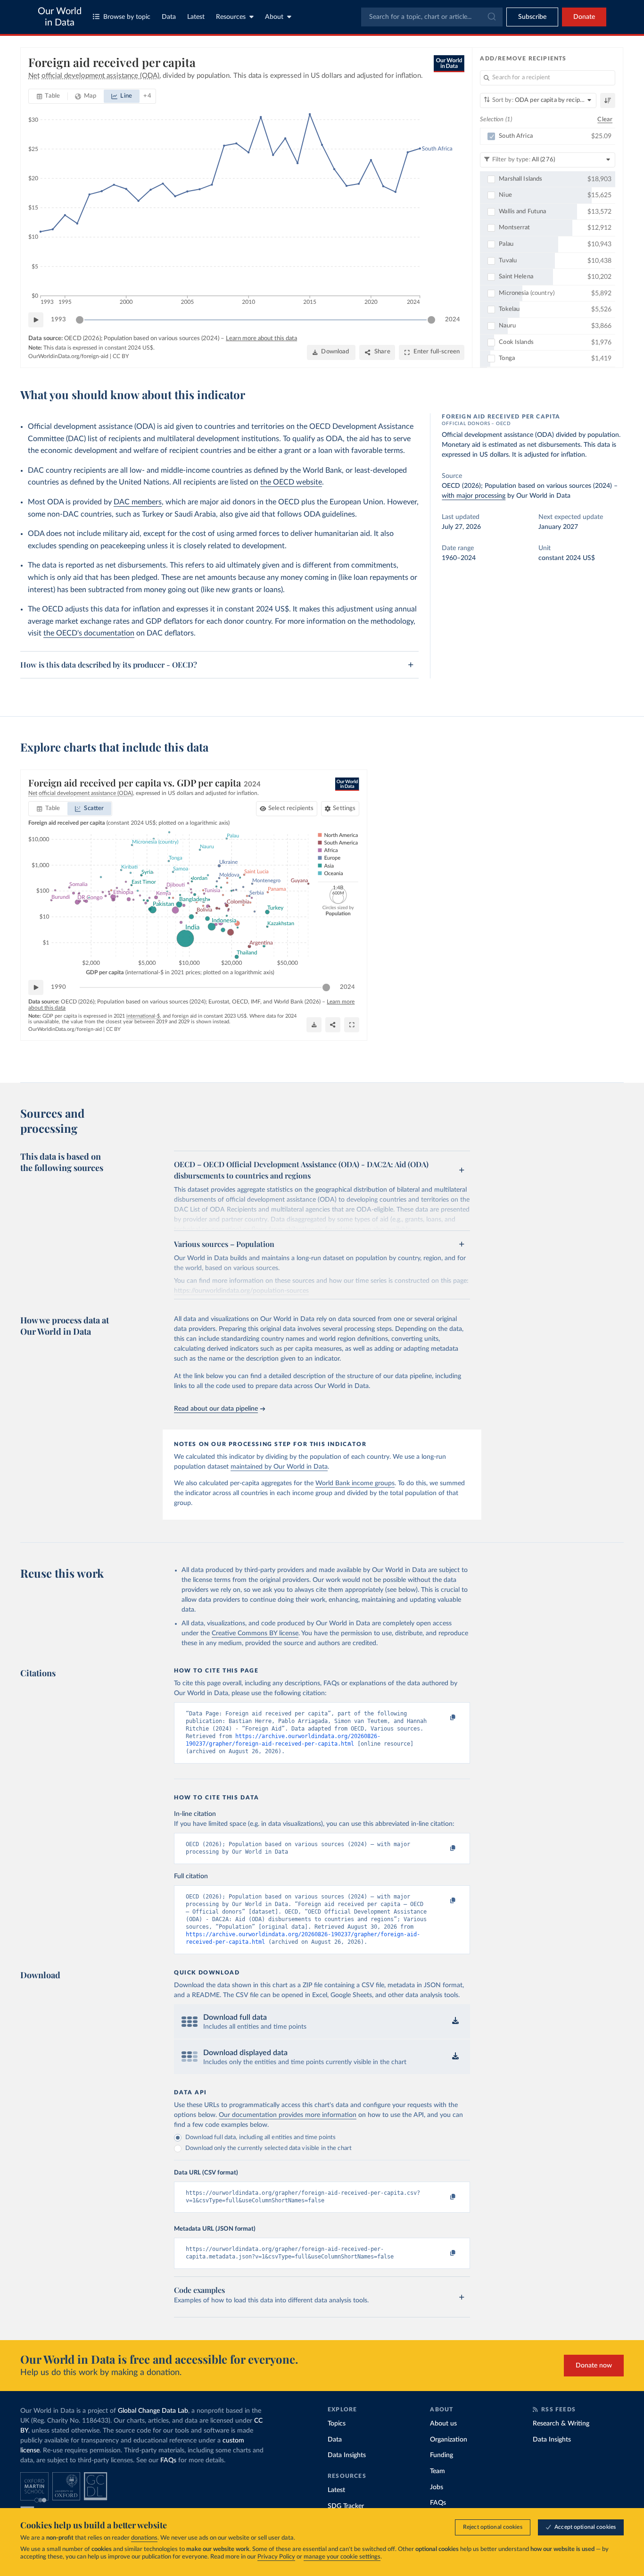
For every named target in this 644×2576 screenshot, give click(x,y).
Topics (337, 2424)
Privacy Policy (276, 2557)
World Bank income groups (355, 1483)
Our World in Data (60, 17)
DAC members (138, 502)
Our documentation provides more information (288, 2115)
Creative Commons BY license (255, 1633)
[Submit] (491, 17)
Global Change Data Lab (153, 2411)
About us (443, 2424)
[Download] (314, 1025)
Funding (442, 2455)
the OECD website (291, 482)
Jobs (437, 2487)
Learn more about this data (261, 339)
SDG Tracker (346, 2506)
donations (144, 2538)
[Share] (333, 1025)
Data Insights (347, 2455)
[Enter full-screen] (352, 1025)
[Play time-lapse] (36, 320)
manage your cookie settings (342, 2557)
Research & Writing (561, 2424)
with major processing (474, 496)
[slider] (80, 320)
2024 (453, 320)
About (274, 17)
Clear (605, 120)
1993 (58, 320)
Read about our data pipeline (216, 1409)
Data (169, 17)
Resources (231, 17)
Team (438, 2471)
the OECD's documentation (89, 633)
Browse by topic (127, 17)
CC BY (121, 356)
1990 (58, 987)
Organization (449, 2440)
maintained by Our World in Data (279, 1467)
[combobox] (432, 17)
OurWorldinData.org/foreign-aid (68, 356)
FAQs (168, 2460)
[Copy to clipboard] (443, 1718)
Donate (584, 17)
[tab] (48, 96)
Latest (196, 17)
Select (291, 808)
